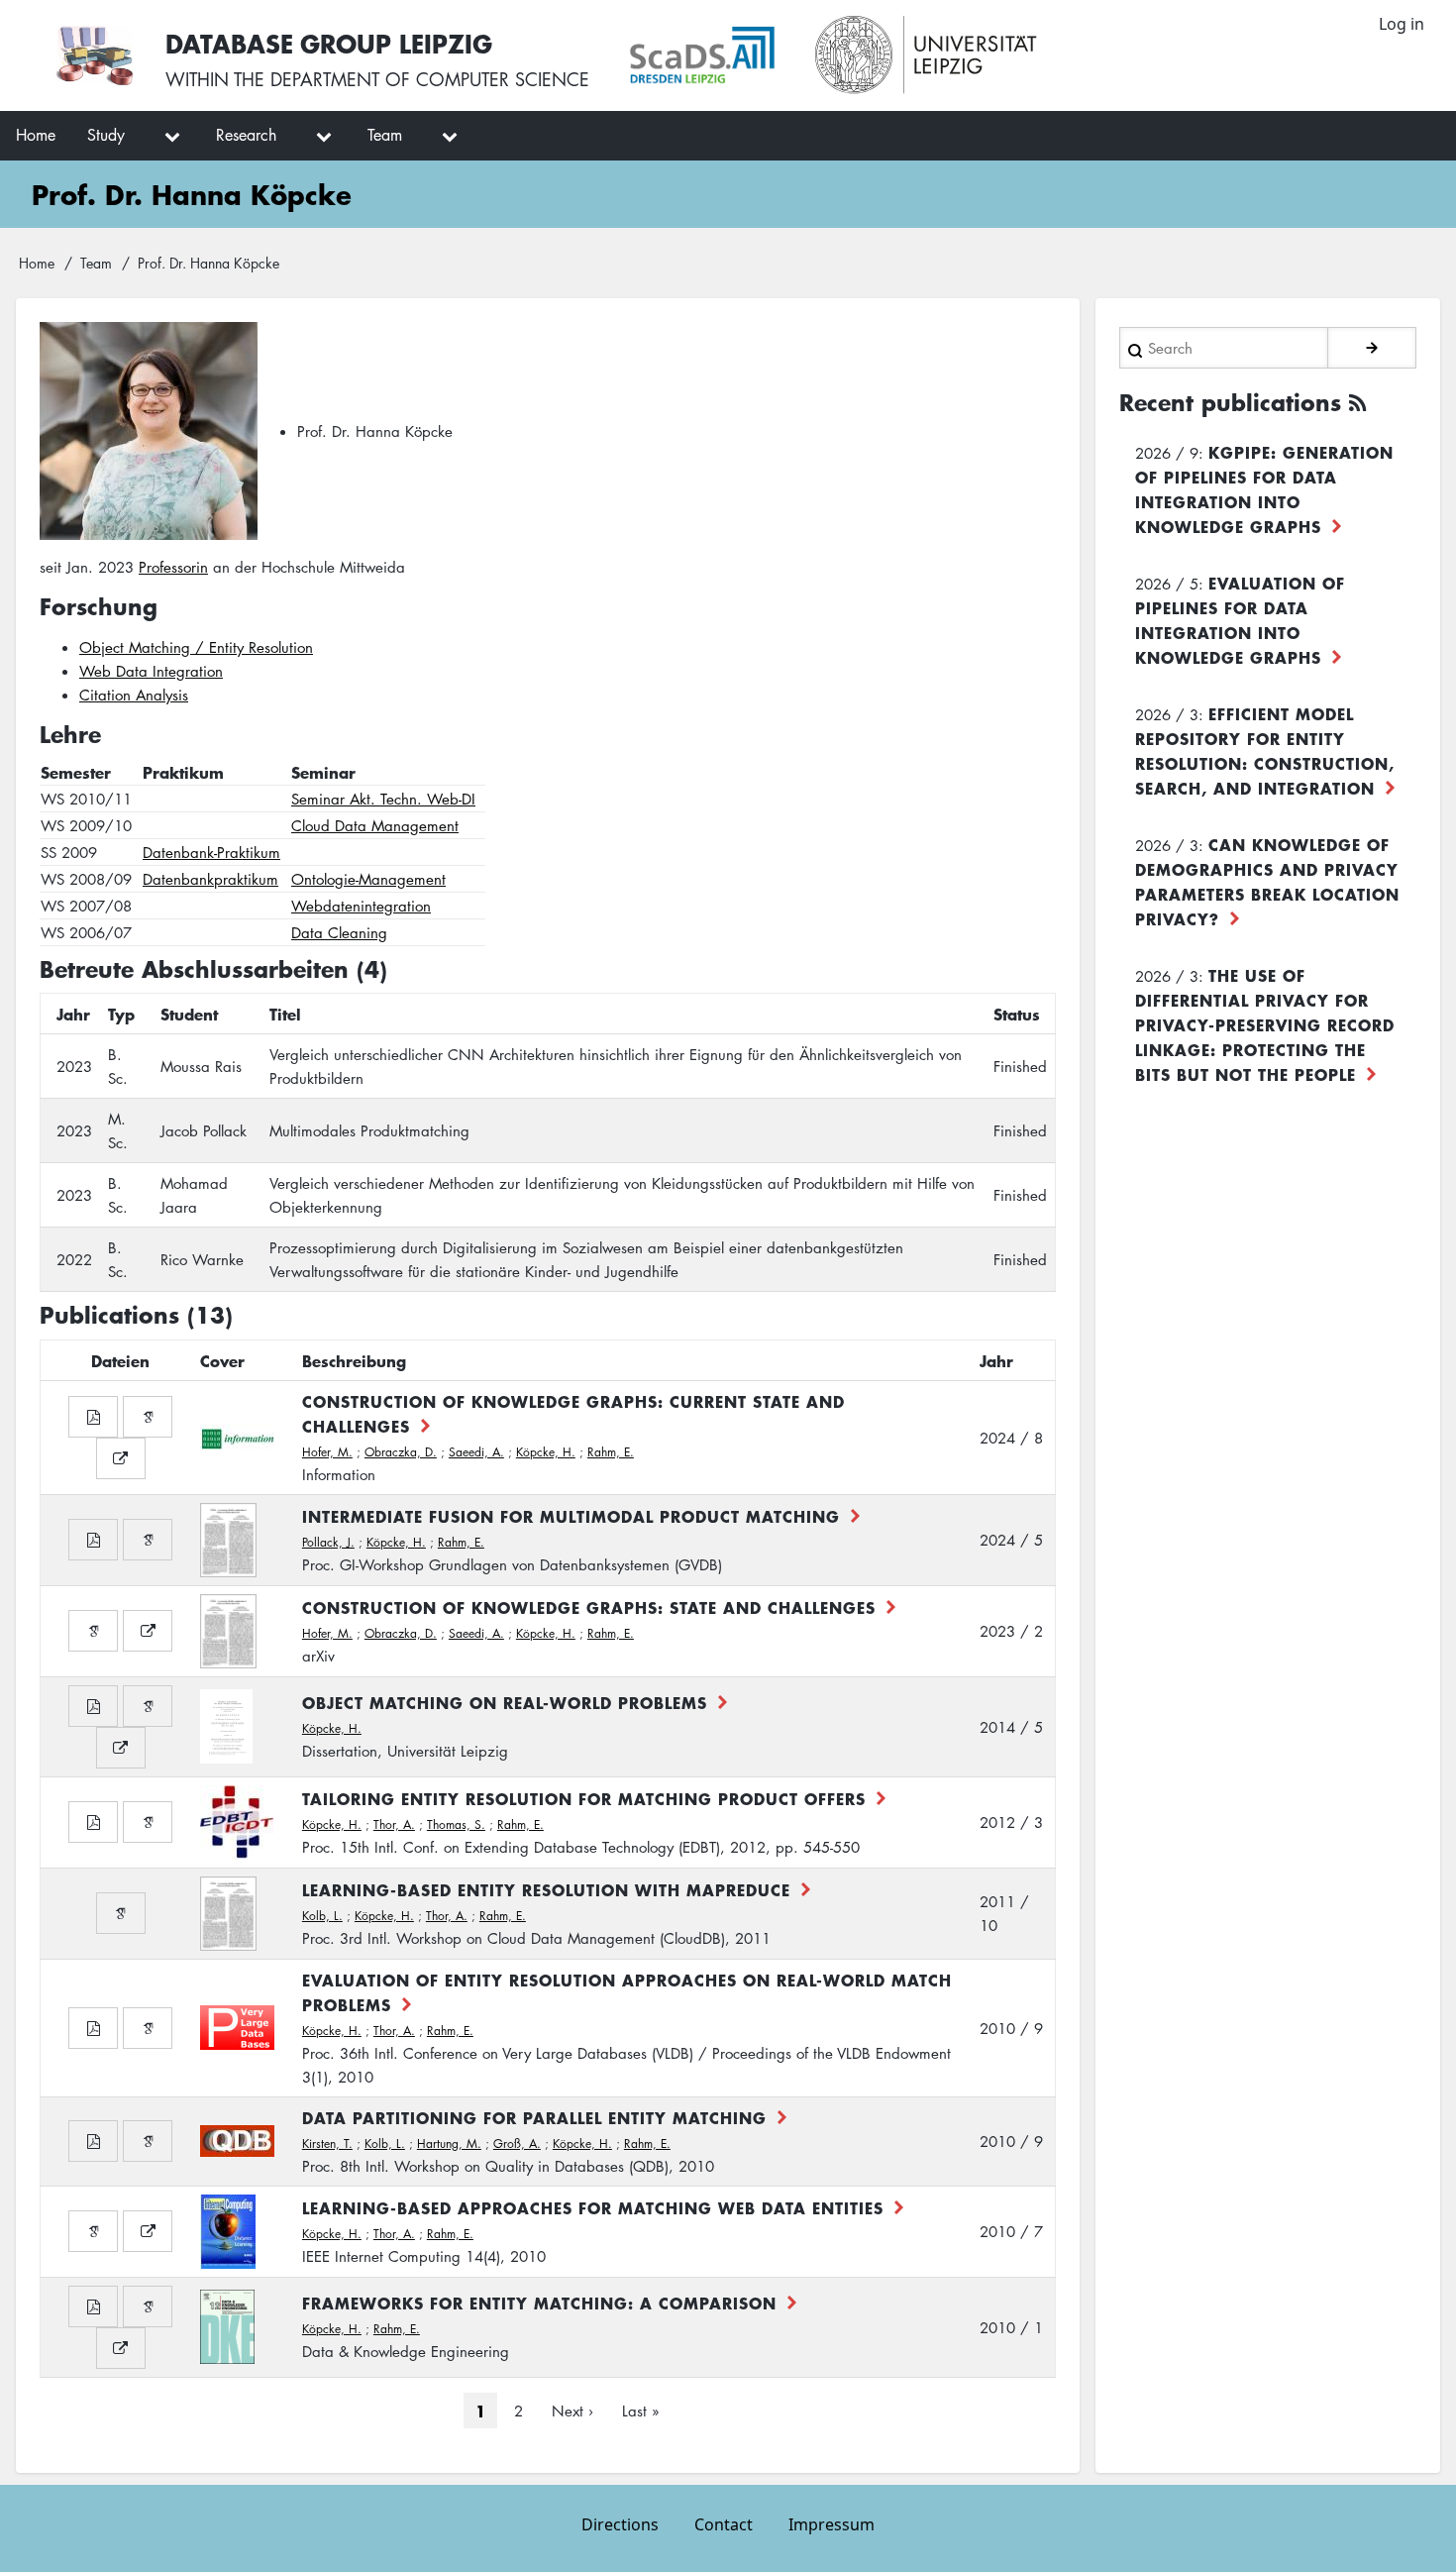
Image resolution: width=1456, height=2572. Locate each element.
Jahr (996, 1360)
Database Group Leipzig (329, 43)
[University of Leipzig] (927, 55)
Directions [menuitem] (620, 2524)
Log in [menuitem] (1402, 24)
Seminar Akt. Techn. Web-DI (383, 799)
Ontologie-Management (368, 879)
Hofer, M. (327, 1452)
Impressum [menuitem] (832, 2524)
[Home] (95, 55)
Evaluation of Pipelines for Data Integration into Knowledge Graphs (1240, 620)
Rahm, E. (611, 1452)
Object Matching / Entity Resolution (196, 647)
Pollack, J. (328, 1542)
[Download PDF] (93, 1417)
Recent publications (1230, 402)
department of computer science (430, 79)
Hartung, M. (449, 2143)
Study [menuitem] (106, 135)
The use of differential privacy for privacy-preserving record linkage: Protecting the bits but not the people (1265, 1024)
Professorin (173, 567)
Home (37, 263)
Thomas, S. (456, 1824)
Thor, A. (394, 1824)
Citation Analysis (134, 695)
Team (96, 263)
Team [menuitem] (385, 135)
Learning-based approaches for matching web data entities (593, 2207)
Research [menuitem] (246, 135)
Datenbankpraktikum (210, 879)
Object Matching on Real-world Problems (505, 1702)
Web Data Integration (151, 671)
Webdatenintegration (361, 906)
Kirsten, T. (327, 2143)
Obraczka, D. (401, 1452)
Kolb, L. (322, 1916)
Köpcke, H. (546, 1452)
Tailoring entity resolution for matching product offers (584, 1798)
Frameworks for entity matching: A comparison (539, 2303)
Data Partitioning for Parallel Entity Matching (534, 2117)
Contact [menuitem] (724, 2524)
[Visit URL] (121, 1458)
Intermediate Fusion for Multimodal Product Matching (571, 1516)
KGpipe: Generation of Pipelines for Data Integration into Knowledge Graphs (1264, 489)
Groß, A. (517, 2143)
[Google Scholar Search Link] (148, 1417)
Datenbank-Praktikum (211, 852)
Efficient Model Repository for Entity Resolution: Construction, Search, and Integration (1265, 750)
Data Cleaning (339, 932)
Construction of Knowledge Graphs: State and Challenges (589, 1607)
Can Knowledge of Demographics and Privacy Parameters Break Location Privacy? (1267, 881)
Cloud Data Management (375, 825)
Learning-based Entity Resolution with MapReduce (546, 1889)
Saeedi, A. (476, 1452)
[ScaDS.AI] (702, 55)
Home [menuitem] (36, 135)
